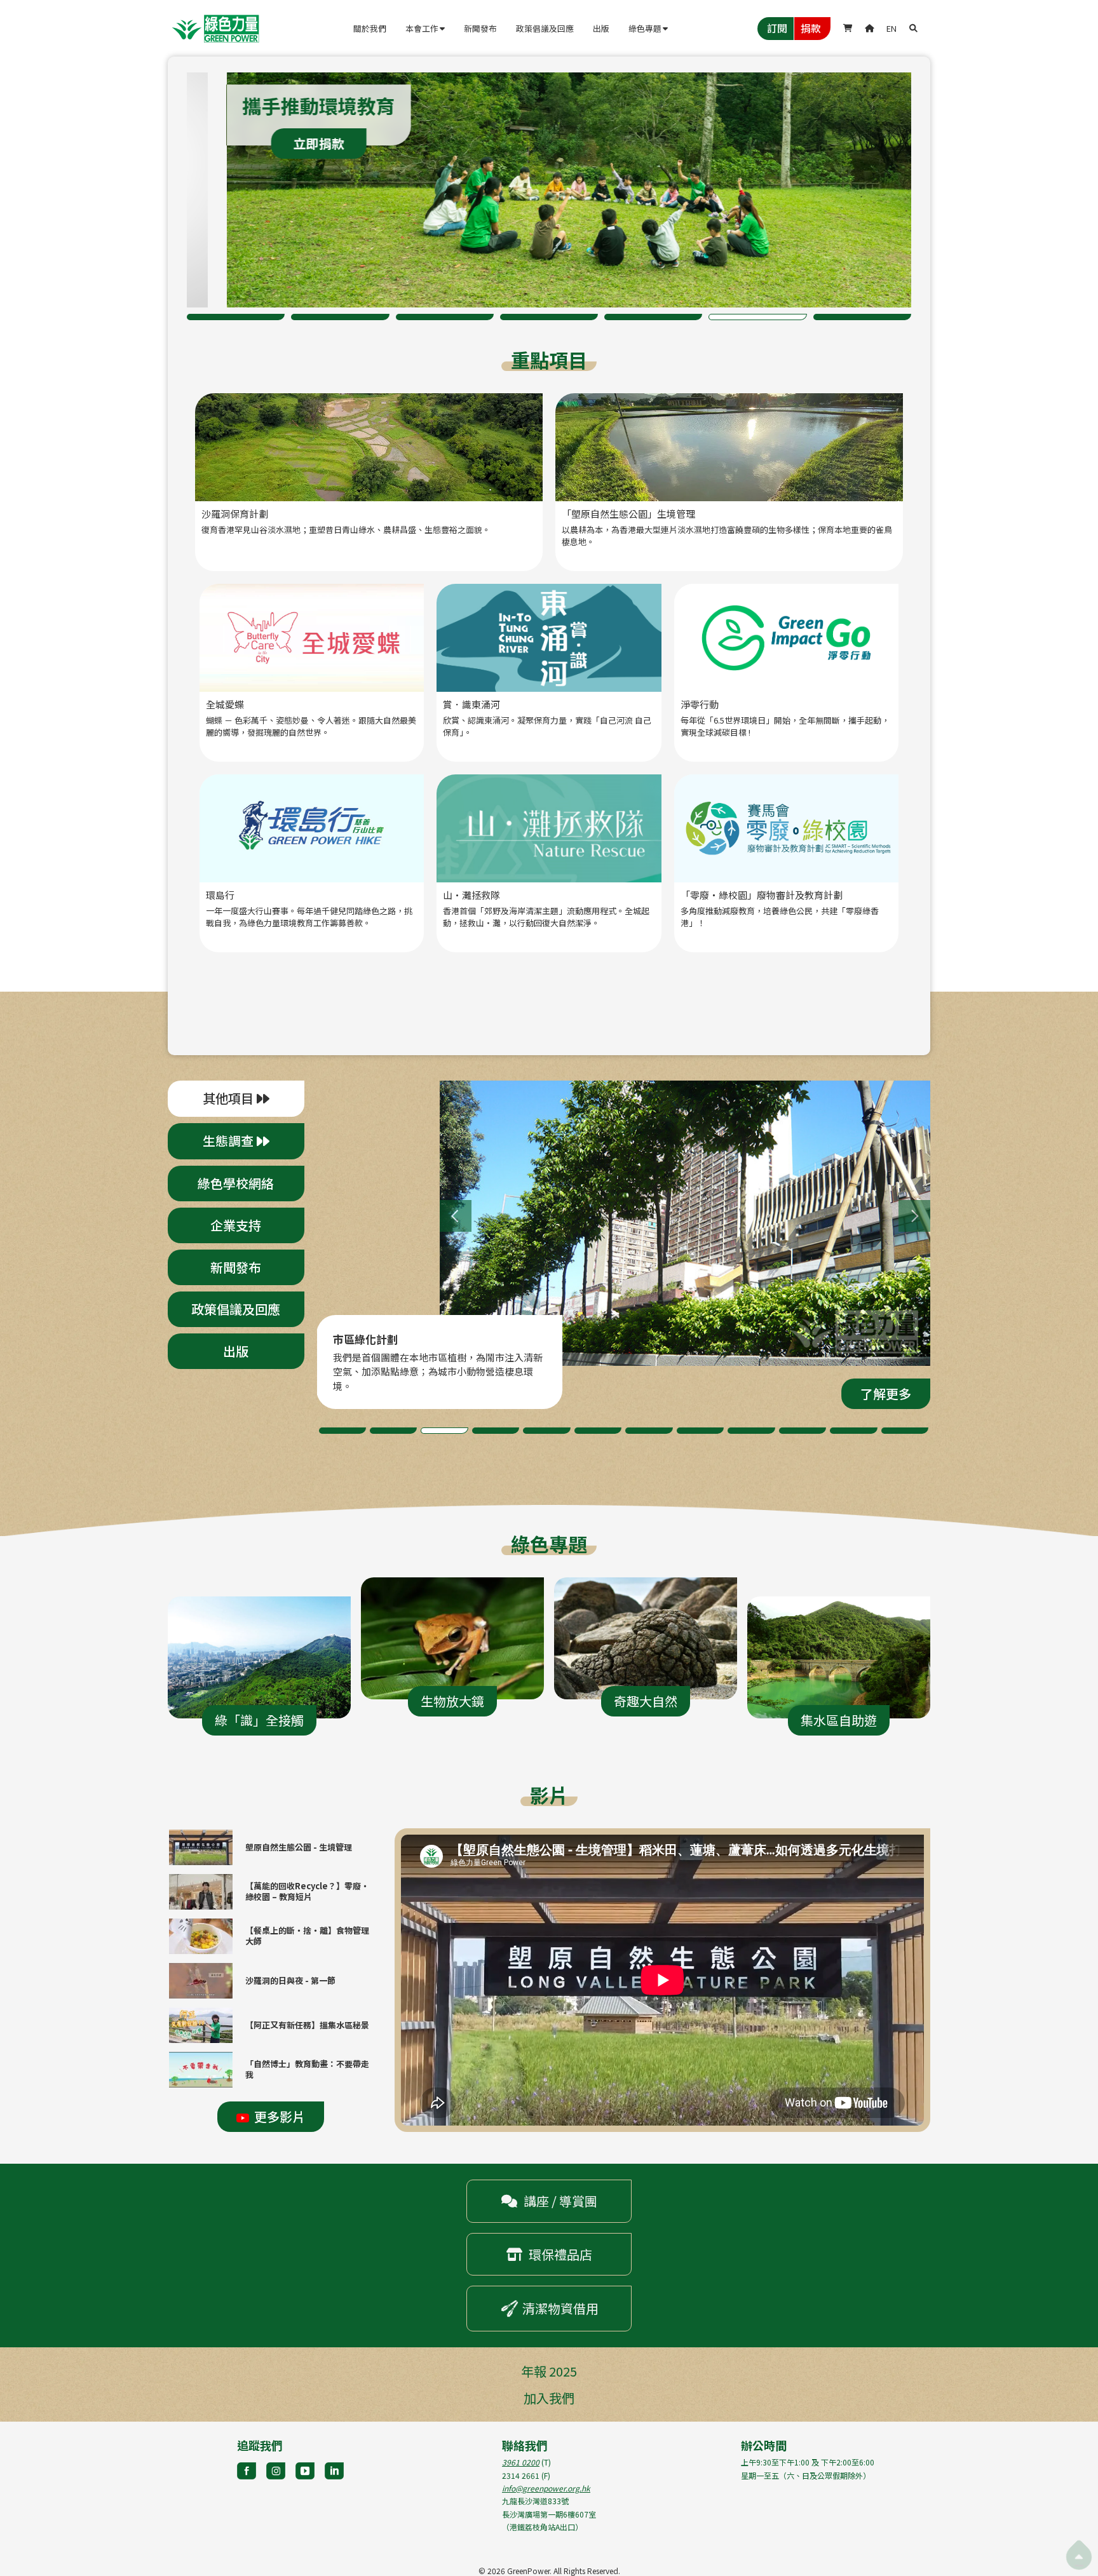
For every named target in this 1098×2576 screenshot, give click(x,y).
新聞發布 (480, 28)
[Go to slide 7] (862, 317)
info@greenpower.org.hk (546, 2488)
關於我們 (370, 28)
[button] (425, 29)
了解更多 (310, 143)
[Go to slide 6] (757, 317)
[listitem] (549, 190)
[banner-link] (549, 190)
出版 (601, 28)
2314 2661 (521, 2475)
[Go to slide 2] (340, 317)
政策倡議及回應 (545, 28)
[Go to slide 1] (236, 317)
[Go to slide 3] (445, 317)
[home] (215, 29)
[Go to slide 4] (549, 317)
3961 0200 (521, 2462)
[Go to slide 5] (653, 317)
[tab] (236, 1099)
